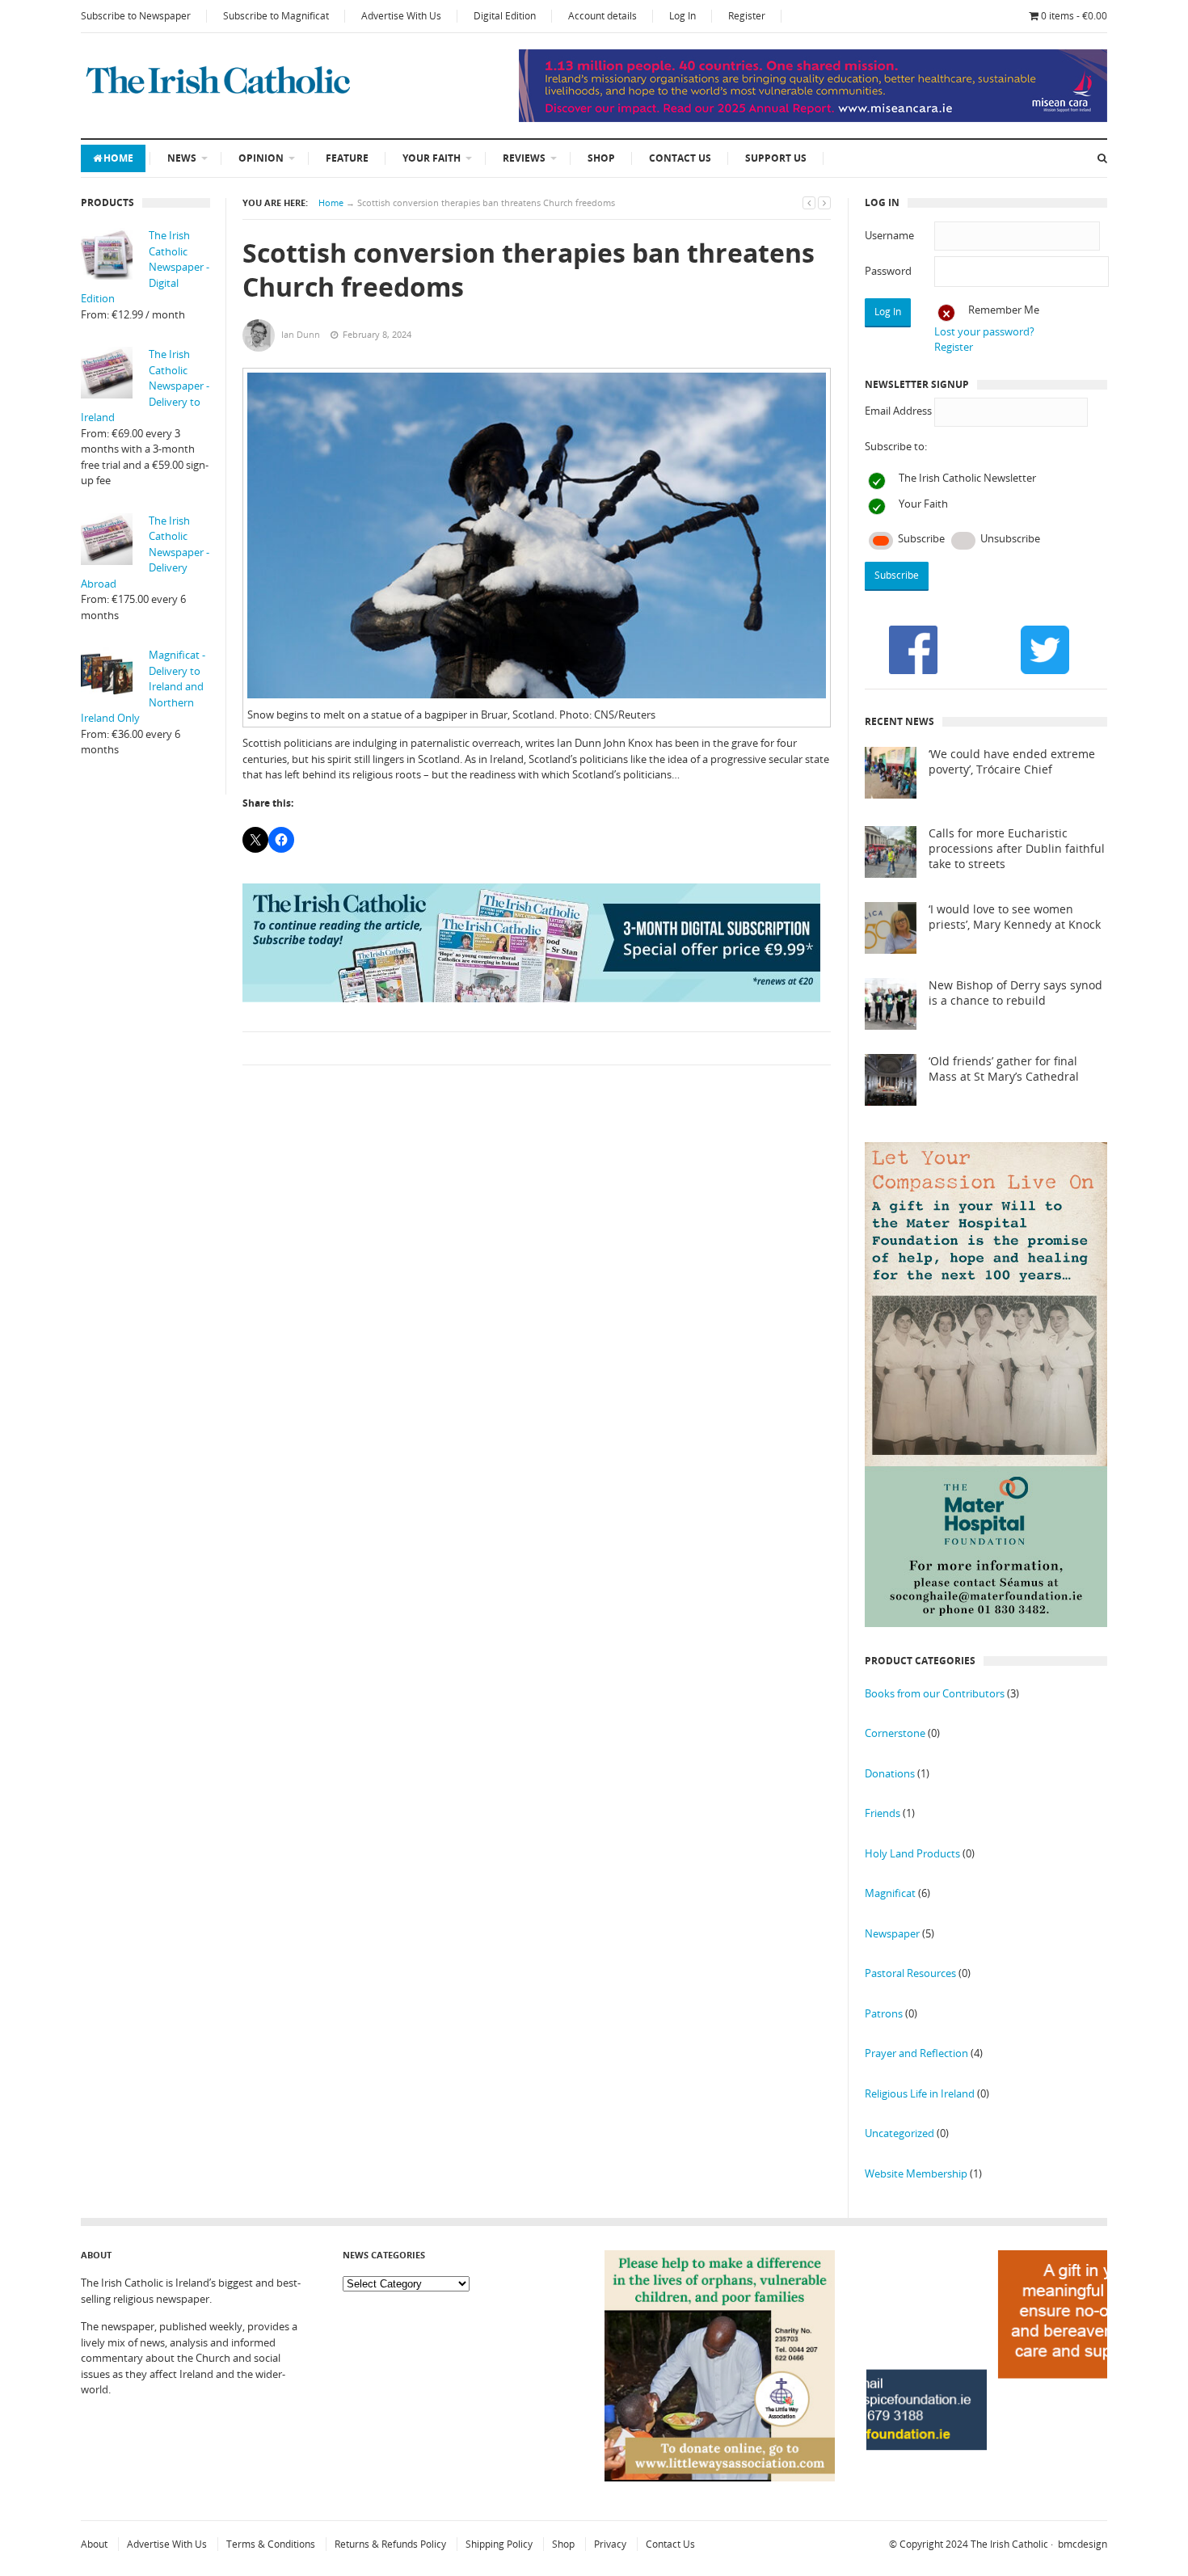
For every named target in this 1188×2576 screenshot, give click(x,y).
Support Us (776, 158)
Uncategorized (899, 2133)
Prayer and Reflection (916, 2053)
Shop (601, 158)
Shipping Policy (499, 2544)
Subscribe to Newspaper (136, 16)
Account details (602, 16)
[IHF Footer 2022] (987, 2488)
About (94, 2544)
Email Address (898, 411)
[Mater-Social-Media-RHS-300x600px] (986, 1623)
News (182, 158)
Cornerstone (895, 1733)
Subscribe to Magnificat (276, 16)
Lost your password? (984, 331)
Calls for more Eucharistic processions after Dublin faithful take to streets (1017, 849)
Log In (682, 16)
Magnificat (890, 1893)
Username (889, 235)
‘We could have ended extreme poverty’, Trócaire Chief (1012, 762)
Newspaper (892, 1933)
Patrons (884, 2013)
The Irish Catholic (1009, 2544)
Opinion (261, 158)
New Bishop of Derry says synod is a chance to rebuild (1015, 993)
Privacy (610, 2544)
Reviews (524, 158)
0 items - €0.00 (1074, 16)
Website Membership (916, 2173)
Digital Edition (505, 16)
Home (118, 158)
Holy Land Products (912, 1853)
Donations (890, 1773)
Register (747, 16)
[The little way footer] (720, 2477)
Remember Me (1004, 310)
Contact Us (680, 158)
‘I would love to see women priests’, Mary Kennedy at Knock (1015, 917)
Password (888, 271)
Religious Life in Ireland (920, 2093)
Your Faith (432, 158)
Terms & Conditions (271, 2544)
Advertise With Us (401, 16)
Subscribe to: (896, 446)
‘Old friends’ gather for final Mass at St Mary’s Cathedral (1004, 1069)
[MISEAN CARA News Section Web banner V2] (813, 118)
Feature (347, 158)
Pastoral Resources (910, 1973)
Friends (883, 1813)
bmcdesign (1083, 2544)
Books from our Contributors (935, 1693)
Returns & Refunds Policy (390, 2544)
